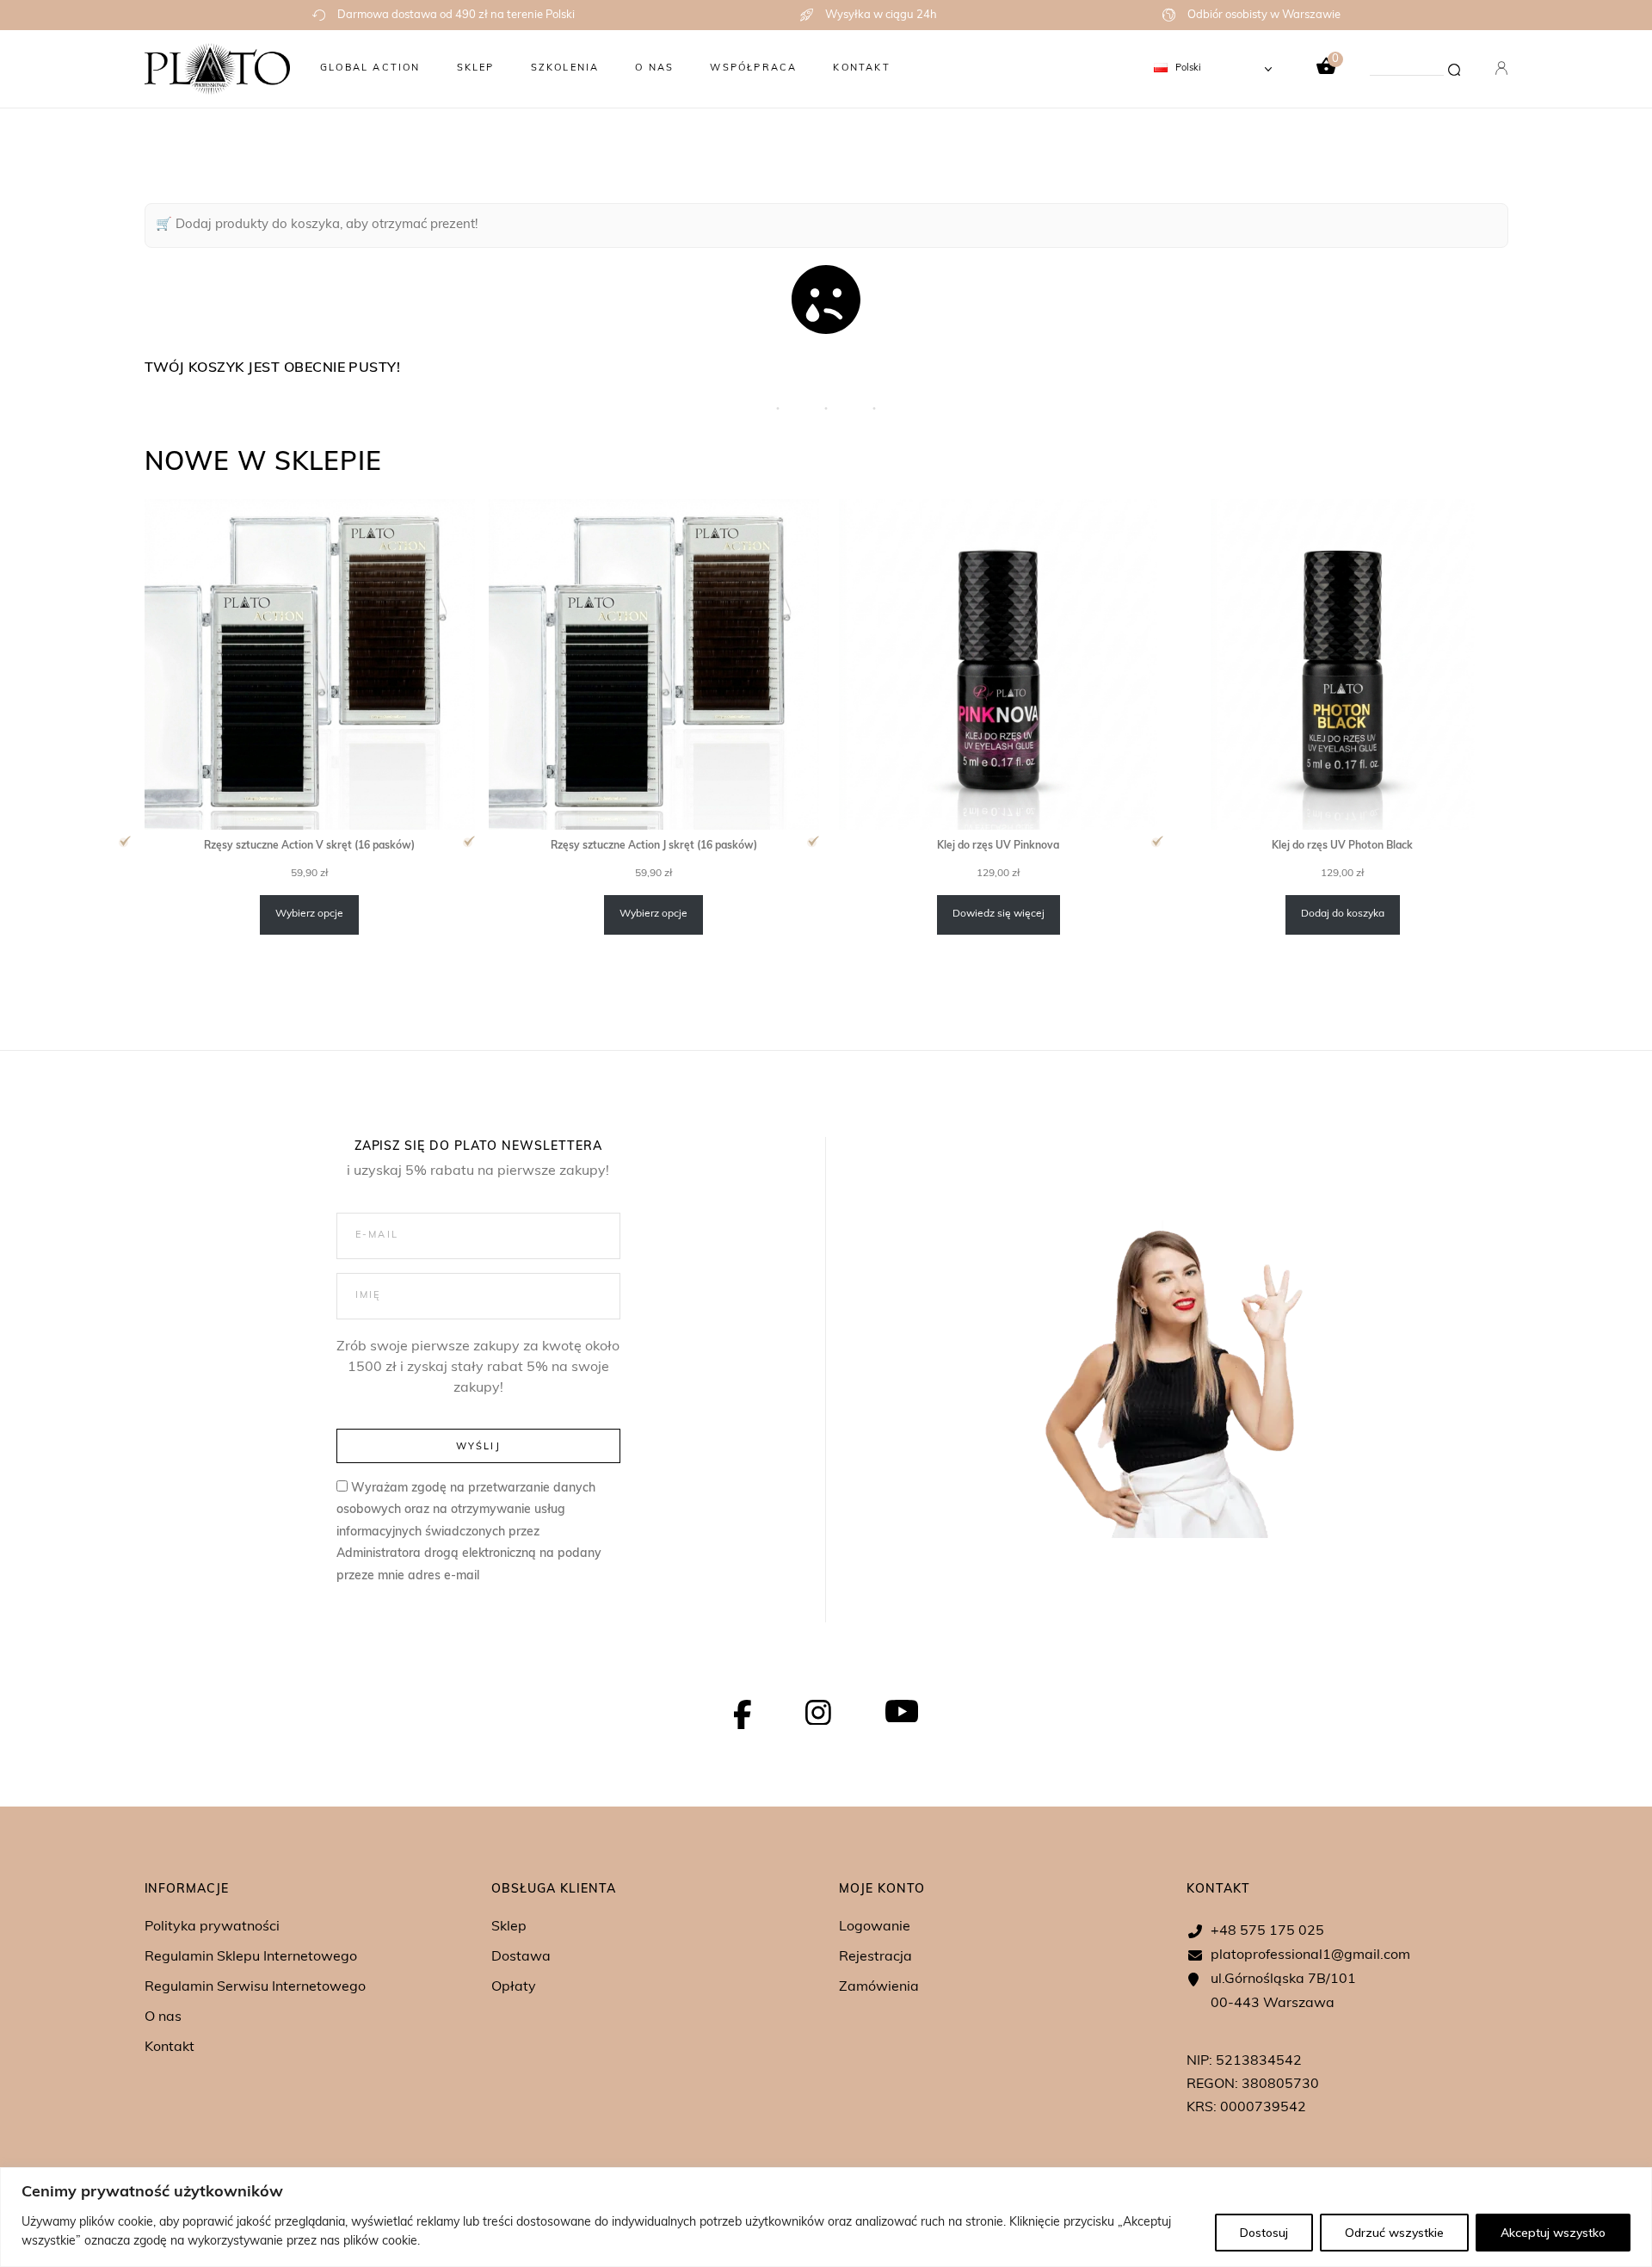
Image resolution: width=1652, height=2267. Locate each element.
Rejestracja (875, 1957)
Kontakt (170, 2048)
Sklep (509, 1927)
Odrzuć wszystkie (1394, 2233)
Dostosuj (1264, 2233)
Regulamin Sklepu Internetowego (251, 1957)
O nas (163, 2017)
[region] (826, 2217)
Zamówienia (879, 1987)
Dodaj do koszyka (1343, 914)
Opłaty (514, 1987)
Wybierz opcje (309, 914)
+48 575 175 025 (1267, 1931)
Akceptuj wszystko (1553, 2233)
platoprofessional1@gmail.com (1310, 1955)
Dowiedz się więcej (999, 914)
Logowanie (875, 1927)
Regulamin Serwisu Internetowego (255, 1987)
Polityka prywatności (212, 1927)
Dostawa (521, 1957)
